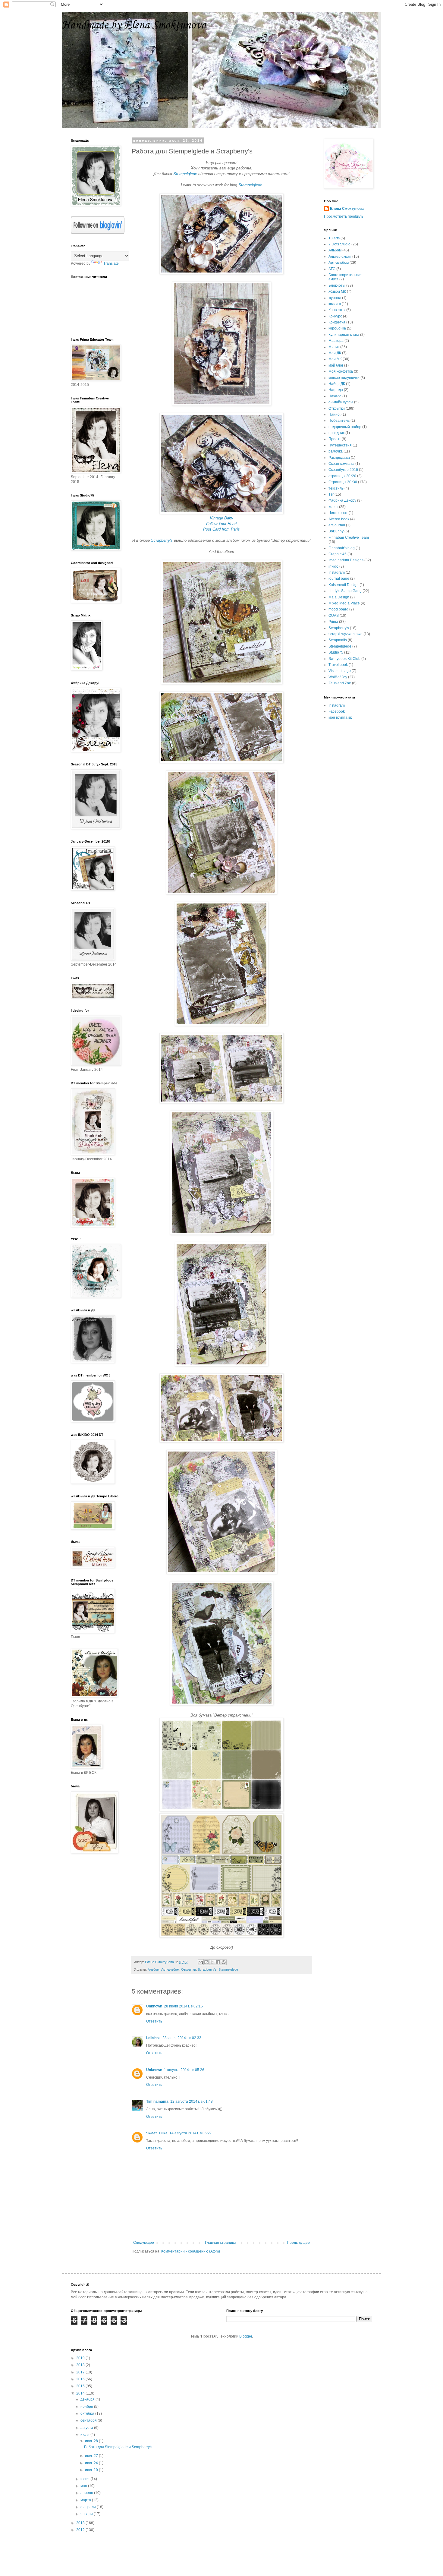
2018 (81, 2365)
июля (85, 2435)
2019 (81, 2358)
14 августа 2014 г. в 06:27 (191, 2133)
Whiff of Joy (338, 677)
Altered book (339, 519)
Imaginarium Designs (346, 560)
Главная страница (221, 2243)
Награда (336, 390)
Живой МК (337, 292)
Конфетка (337, 322)
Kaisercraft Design (344, 585)
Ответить (154, 2021)
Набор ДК (337, 384)
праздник (336, 433)
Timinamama (157, 2101)
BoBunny (336, 531)
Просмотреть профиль (344, 216)
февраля (89, 2507)
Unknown (154, 2006)
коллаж (335, 304)
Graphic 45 (338, 554)
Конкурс (335, 316)
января (87, 2514)
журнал (335, 298)
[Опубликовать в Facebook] (218, 1962)
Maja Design (339, 597)
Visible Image (340, 671)
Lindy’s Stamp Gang (345, 591)
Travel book (338, 665)
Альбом (154, 1969)
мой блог (336, 365)
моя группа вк (340, 717)
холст (333, 507)
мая (84, 2486)
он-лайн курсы (341, 402)
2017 (81, 2372)
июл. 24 (92, 2463)
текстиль (336, 488)
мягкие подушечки (344, 378)
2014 (81, 2393)
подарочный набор (345, 427)
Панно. (335, 415)
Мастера (336, 341)
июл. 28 (92, 2441)
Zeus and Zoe (340, 683)
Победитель (339, 421)
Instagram (337, 572)
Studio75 (336, 652)
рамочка (336, 451)
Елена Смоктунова (347, 209)
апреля (87, 2493)
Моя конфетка (341, 371)
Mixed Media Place (344, 603)
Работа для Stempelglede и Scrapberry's (118, 2447)
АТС (332, 269)
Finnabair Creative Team (349, 538)
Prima (333, 622)
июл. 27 (92, 2456)
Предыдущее (298, 2243)
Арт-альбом (170, 1969)
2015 (81, 2386)
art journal (337, 525)
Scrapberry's (207, 1969)
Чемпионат (338, 513)
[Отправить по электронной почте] (201, 1962)
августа (87, 2428)
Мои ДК (335, 353)
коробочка (337, 328)
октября (88, 2414)
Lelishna (153, 2038)
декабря (88, 2399)
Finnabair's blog (342, 548)
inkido (333, 566)
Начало (335, 396)
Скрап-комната (341, 464)
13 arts (334, 238)
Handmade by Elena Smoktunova (134, 25)
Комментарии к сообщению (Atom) (191, 2251)
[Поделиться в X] (212, 1962)
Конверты (337, 310)
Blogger (246, 2336)
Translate (111, 263)
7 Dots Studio (339, 244)
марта (86, 2500)
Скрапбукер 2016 (343, 470)
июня (85, 2479)
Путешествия (340, 445)
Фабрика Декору (342, 500)
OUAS (334, 616)
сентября (89, 2420)
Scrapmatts (338, 640)
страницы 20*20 (342, 476)
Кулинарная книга (344, 335)
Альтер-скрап (340, 257)
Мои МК (335, 359)
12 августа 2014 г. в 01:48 (192, 2101)
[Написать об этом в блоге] (206, 1962)
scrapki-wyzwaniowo (346, 634)
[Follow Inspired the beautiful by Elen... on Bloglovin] (98, 232)
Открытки (189, 1969)
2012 (81, 2530)
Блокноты (337, 285)
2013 (81, 2523)
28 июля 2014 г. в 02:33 (182, 2038)
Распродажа (339, 458)
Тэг (331, 494)
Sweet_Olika (157, 2133)
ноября (87, 2407)
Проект (335, 439)
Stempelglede (185, 174)
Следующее (144, 2243)
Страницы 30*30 (343, 482)
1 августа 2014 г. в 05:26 (184, 2070)
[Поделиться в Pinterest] (224, 1962)
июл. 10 (92, 2470)
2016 (81, 2379)
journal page (339, 579)
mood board (338, 609)
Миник (334, 347)
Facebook (337, 711)
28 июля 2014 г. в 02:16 (183, 2006)
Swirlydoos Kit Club (344, 659)
